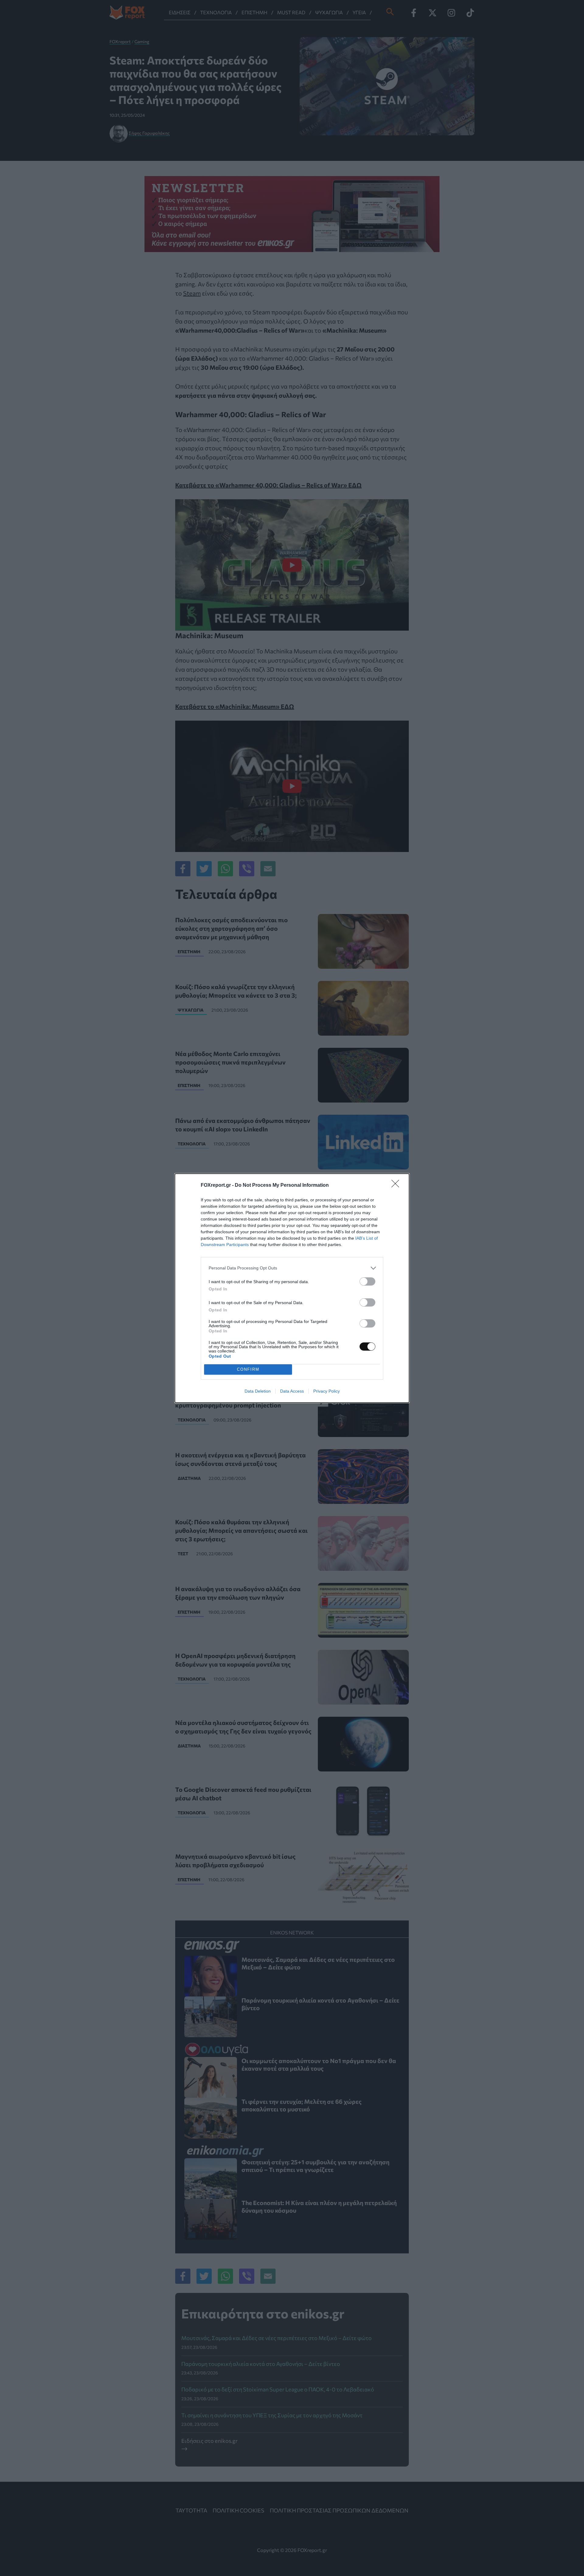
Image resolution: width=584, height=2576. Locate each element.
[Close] (397, 1186)
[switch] (367, 1281)
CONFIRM (248, 1369)
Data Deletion (258, 1391)
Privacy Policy (327, 1391)
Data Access (292, 1391)
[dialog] (292, 1288)
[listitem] (292, 1268)
